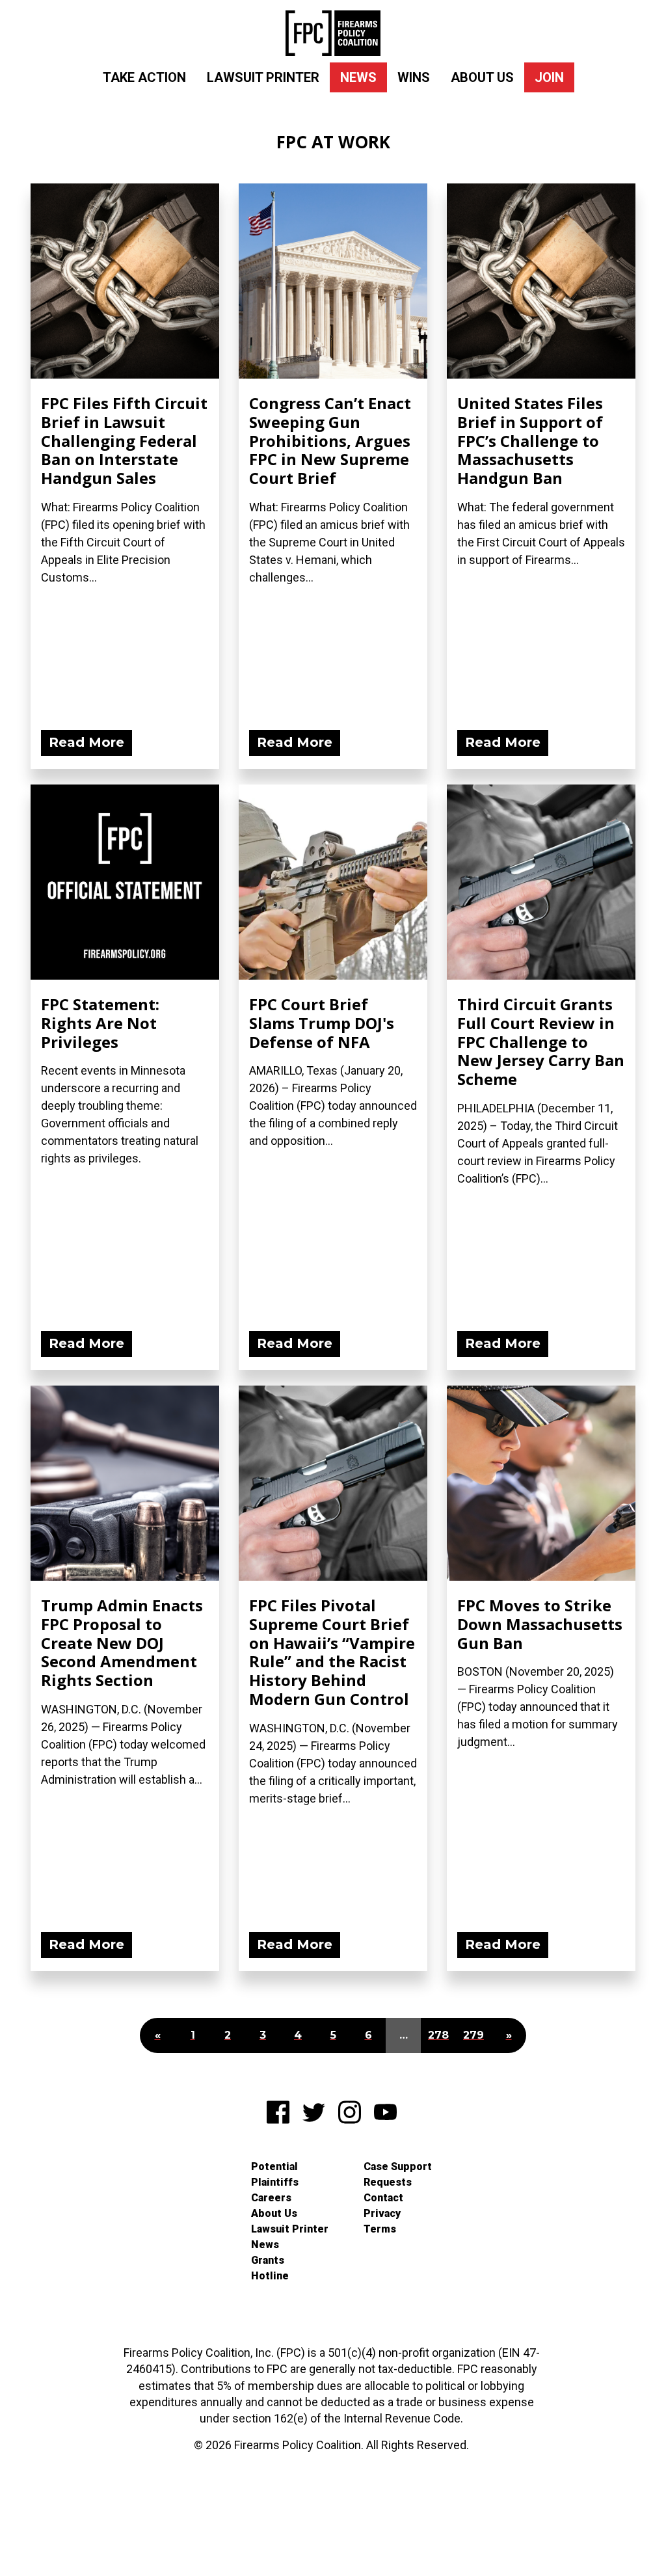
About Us (482, 77)
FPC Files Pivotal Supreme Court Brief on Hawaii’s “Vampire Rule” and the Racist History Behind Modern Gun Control (332, 1652)
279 (473, 2035)
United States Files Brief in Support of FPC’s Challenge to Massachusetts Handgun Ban (530, 440)
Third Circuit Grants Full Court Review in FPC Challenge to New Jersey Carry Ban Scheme (541, 1041)
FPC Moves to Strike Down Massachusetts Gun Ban (540, 1624)
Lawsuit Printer (263, 77)
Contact (383, 2198)
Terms (380, 2229)
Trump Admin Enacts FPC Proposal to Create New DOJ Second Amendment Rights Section (122, 1643)
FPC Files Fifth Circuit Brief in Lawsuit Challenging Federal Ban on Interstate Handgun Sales (124, 440)
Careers (271, 2198)
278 (438, 2035)
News (358, 77)
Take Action (144, 77)
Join (549, 77)
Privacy (382, 2213)
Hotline (270, 2276)
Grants (268, 2260)
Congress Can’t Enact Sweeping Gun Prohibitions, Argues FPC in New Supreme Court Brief (330, 440)
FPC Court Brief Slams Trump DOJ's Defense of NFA (322, 1023)
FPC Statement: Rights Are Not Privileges (100, 1023)
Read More (87, 742)
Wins (414, 77)
